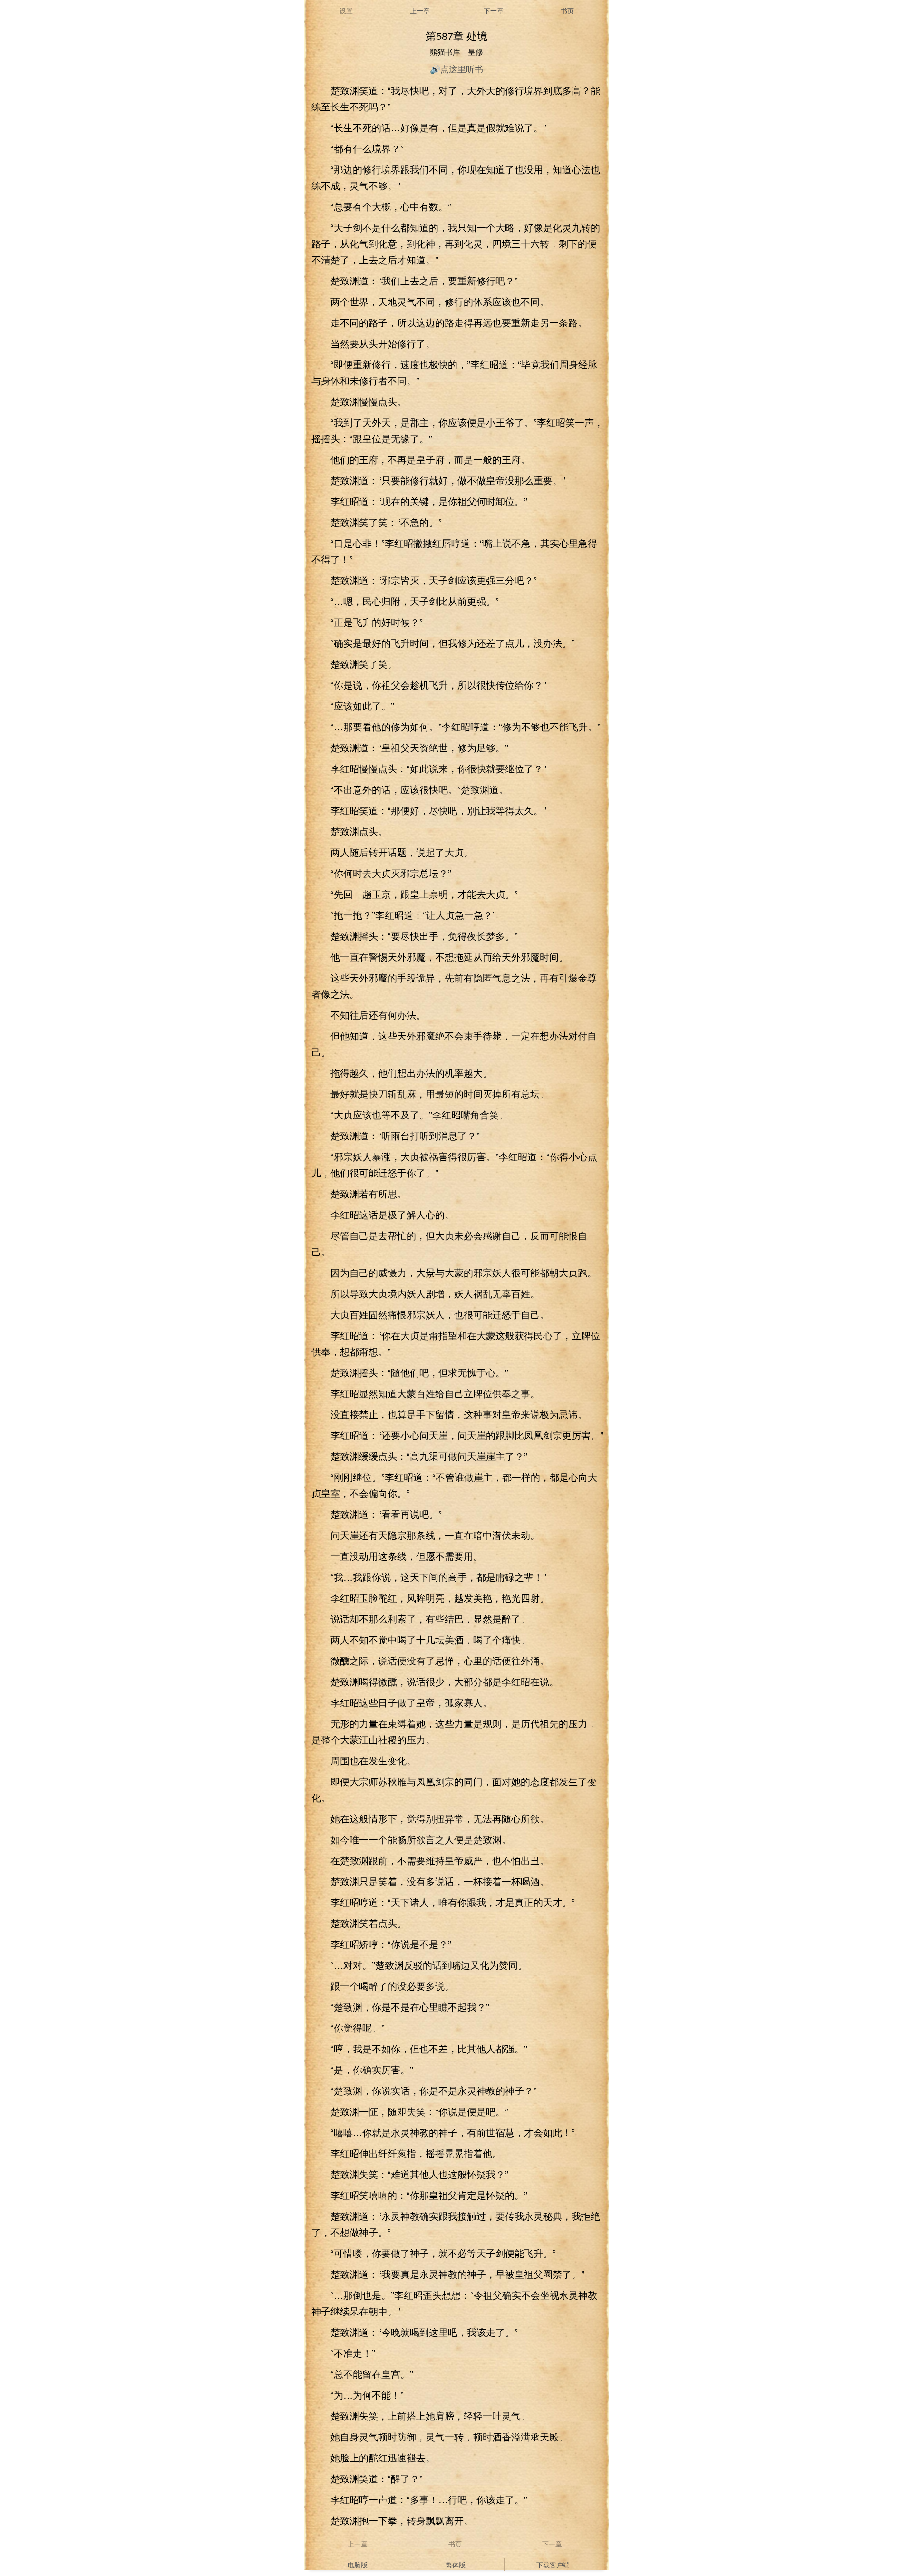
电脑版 (358, 2565)
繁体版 (456, 2565)
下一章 (494, 10)
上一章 (420, 10)
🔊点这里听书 (456, 68)
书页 (567, 10)
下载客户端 (553, 2565)
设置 (346, 10)
